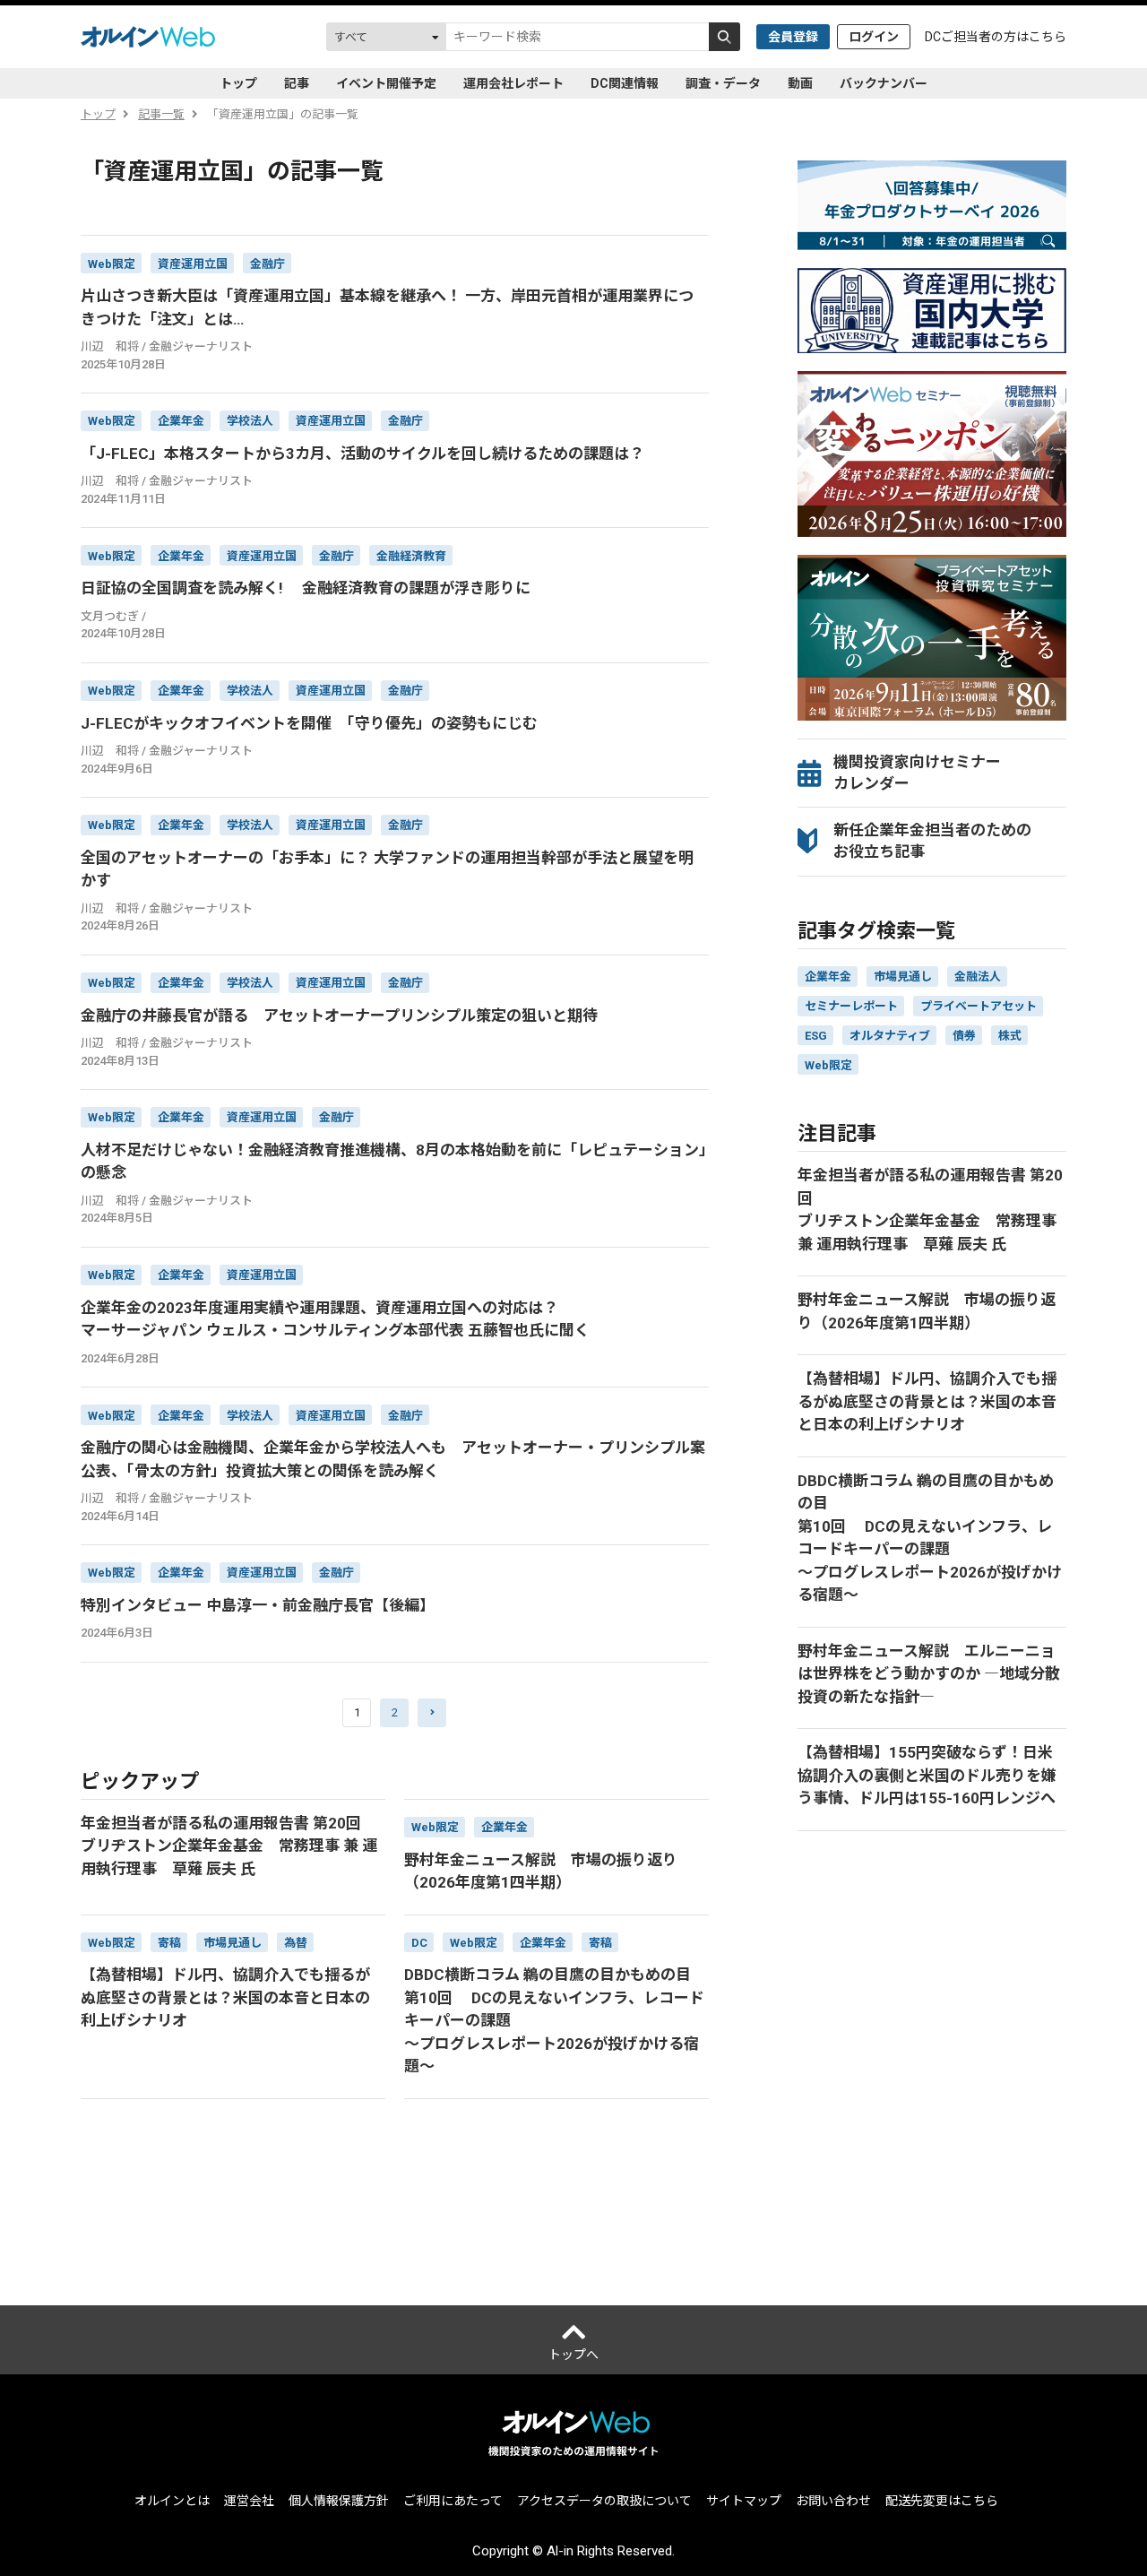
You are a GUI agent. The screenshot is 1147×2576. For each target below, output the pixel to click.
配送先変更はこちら (942, 2501)
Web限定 (828, 1065)
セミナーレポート (851, 1006)
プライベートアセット (979, 1006)
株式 (1010, 1036)
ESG (816, 1036)
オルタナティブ (890, 1036)
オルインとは (172, 2501)
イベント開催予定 (386, 83)
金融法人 (978, 977)
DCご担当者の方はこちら (996, 37)
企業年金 (828, 977)
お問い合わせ (833, 2501)
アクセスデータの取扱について (604, 2501)
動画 (800, 83)
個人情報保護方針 (339, 2501)
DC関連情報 (625, 83)
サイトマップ (744, 2501)
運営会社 (249, 2501)
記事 (297, 83)
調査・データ (723, 83)
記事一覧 (161, 114)
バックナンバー (884, 83)
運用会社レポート (513, 83)
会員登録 (793, 37)
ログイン (874, 37)
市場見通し (903, 977)
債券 (964, 1036)
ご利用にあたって (453, 2501)
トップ (238, 83)
